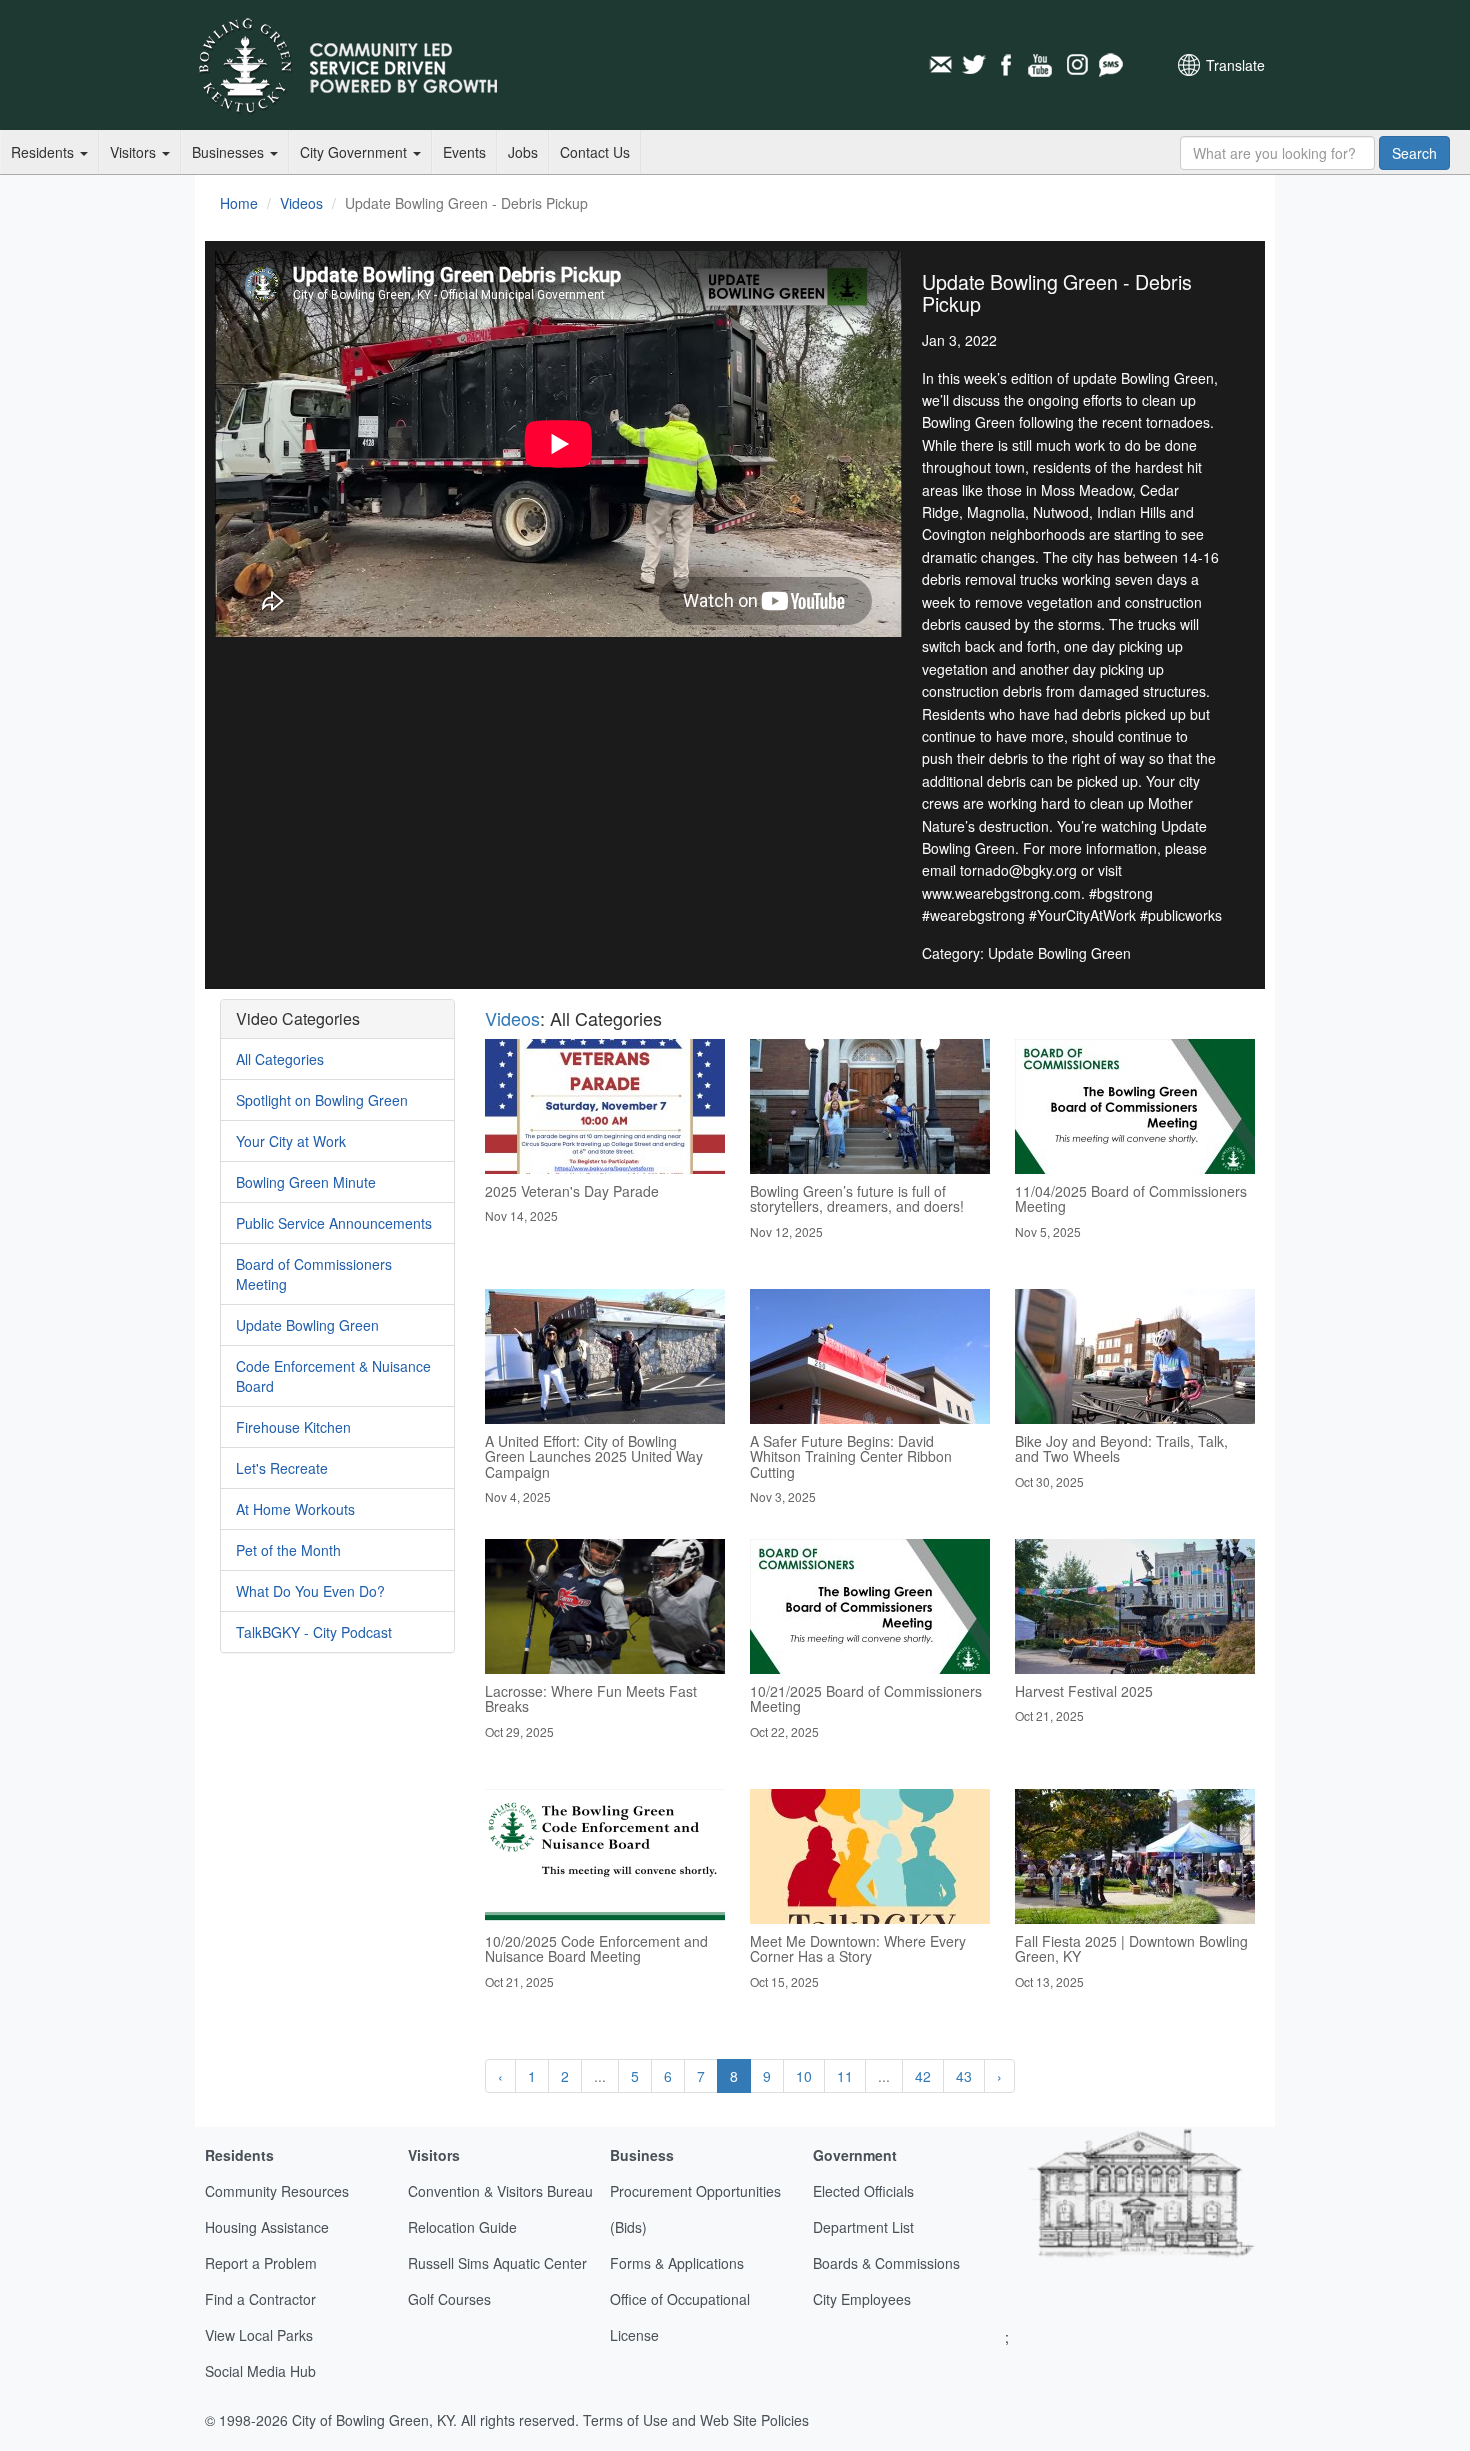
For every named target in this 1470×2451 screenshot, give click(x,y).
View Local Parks (259, 2335)
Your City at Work (291, 1141)
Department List (863, 2227)
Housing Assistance (267, 2227)
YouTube (1042, 65)
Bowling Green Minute (306, 1182)
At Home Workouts (295, 1509)
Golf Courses (449, 2299)
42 (923, 2076)
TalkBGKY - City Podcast (314, 1632)
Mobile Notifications (1110, 65)
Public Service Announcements (334, 1223)
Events (464, 152)
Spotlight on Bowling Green (322, 1100)
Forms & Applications (677, 2263)
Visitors (135, 152)
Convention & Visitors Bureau (500, 2191)
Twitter (974, 65)
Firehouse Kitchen (293, 1427)
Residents (44, 152)
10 (804, 2076)
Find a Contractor (260, 2299)
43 (964, 2076)
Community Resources (277, 2191)
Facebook (1008, 65)
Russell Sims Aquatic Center (497, 2263)
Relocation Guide (462, 2227)
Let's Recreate (282, 1468)
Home (239, 203)
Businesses (230, 152)
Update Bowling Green (307, 1325)
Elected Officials (863, 2191)
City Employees (862, 2299)
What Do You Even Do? (310, 1591)
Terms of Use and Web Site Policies (696, 2420)
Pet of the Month (288, 1550)
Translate (1235, 65)
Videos (301, 203)
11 (845, 2076)
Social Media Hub (260, 2371)
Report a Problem (261, 2263)
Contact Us (595, 152)
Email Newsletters (940, 65)
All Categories (280, 1059)
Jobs (523, 152)
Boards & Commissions (886, 2263)
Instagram (1076, 65)
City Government (355, 152)
